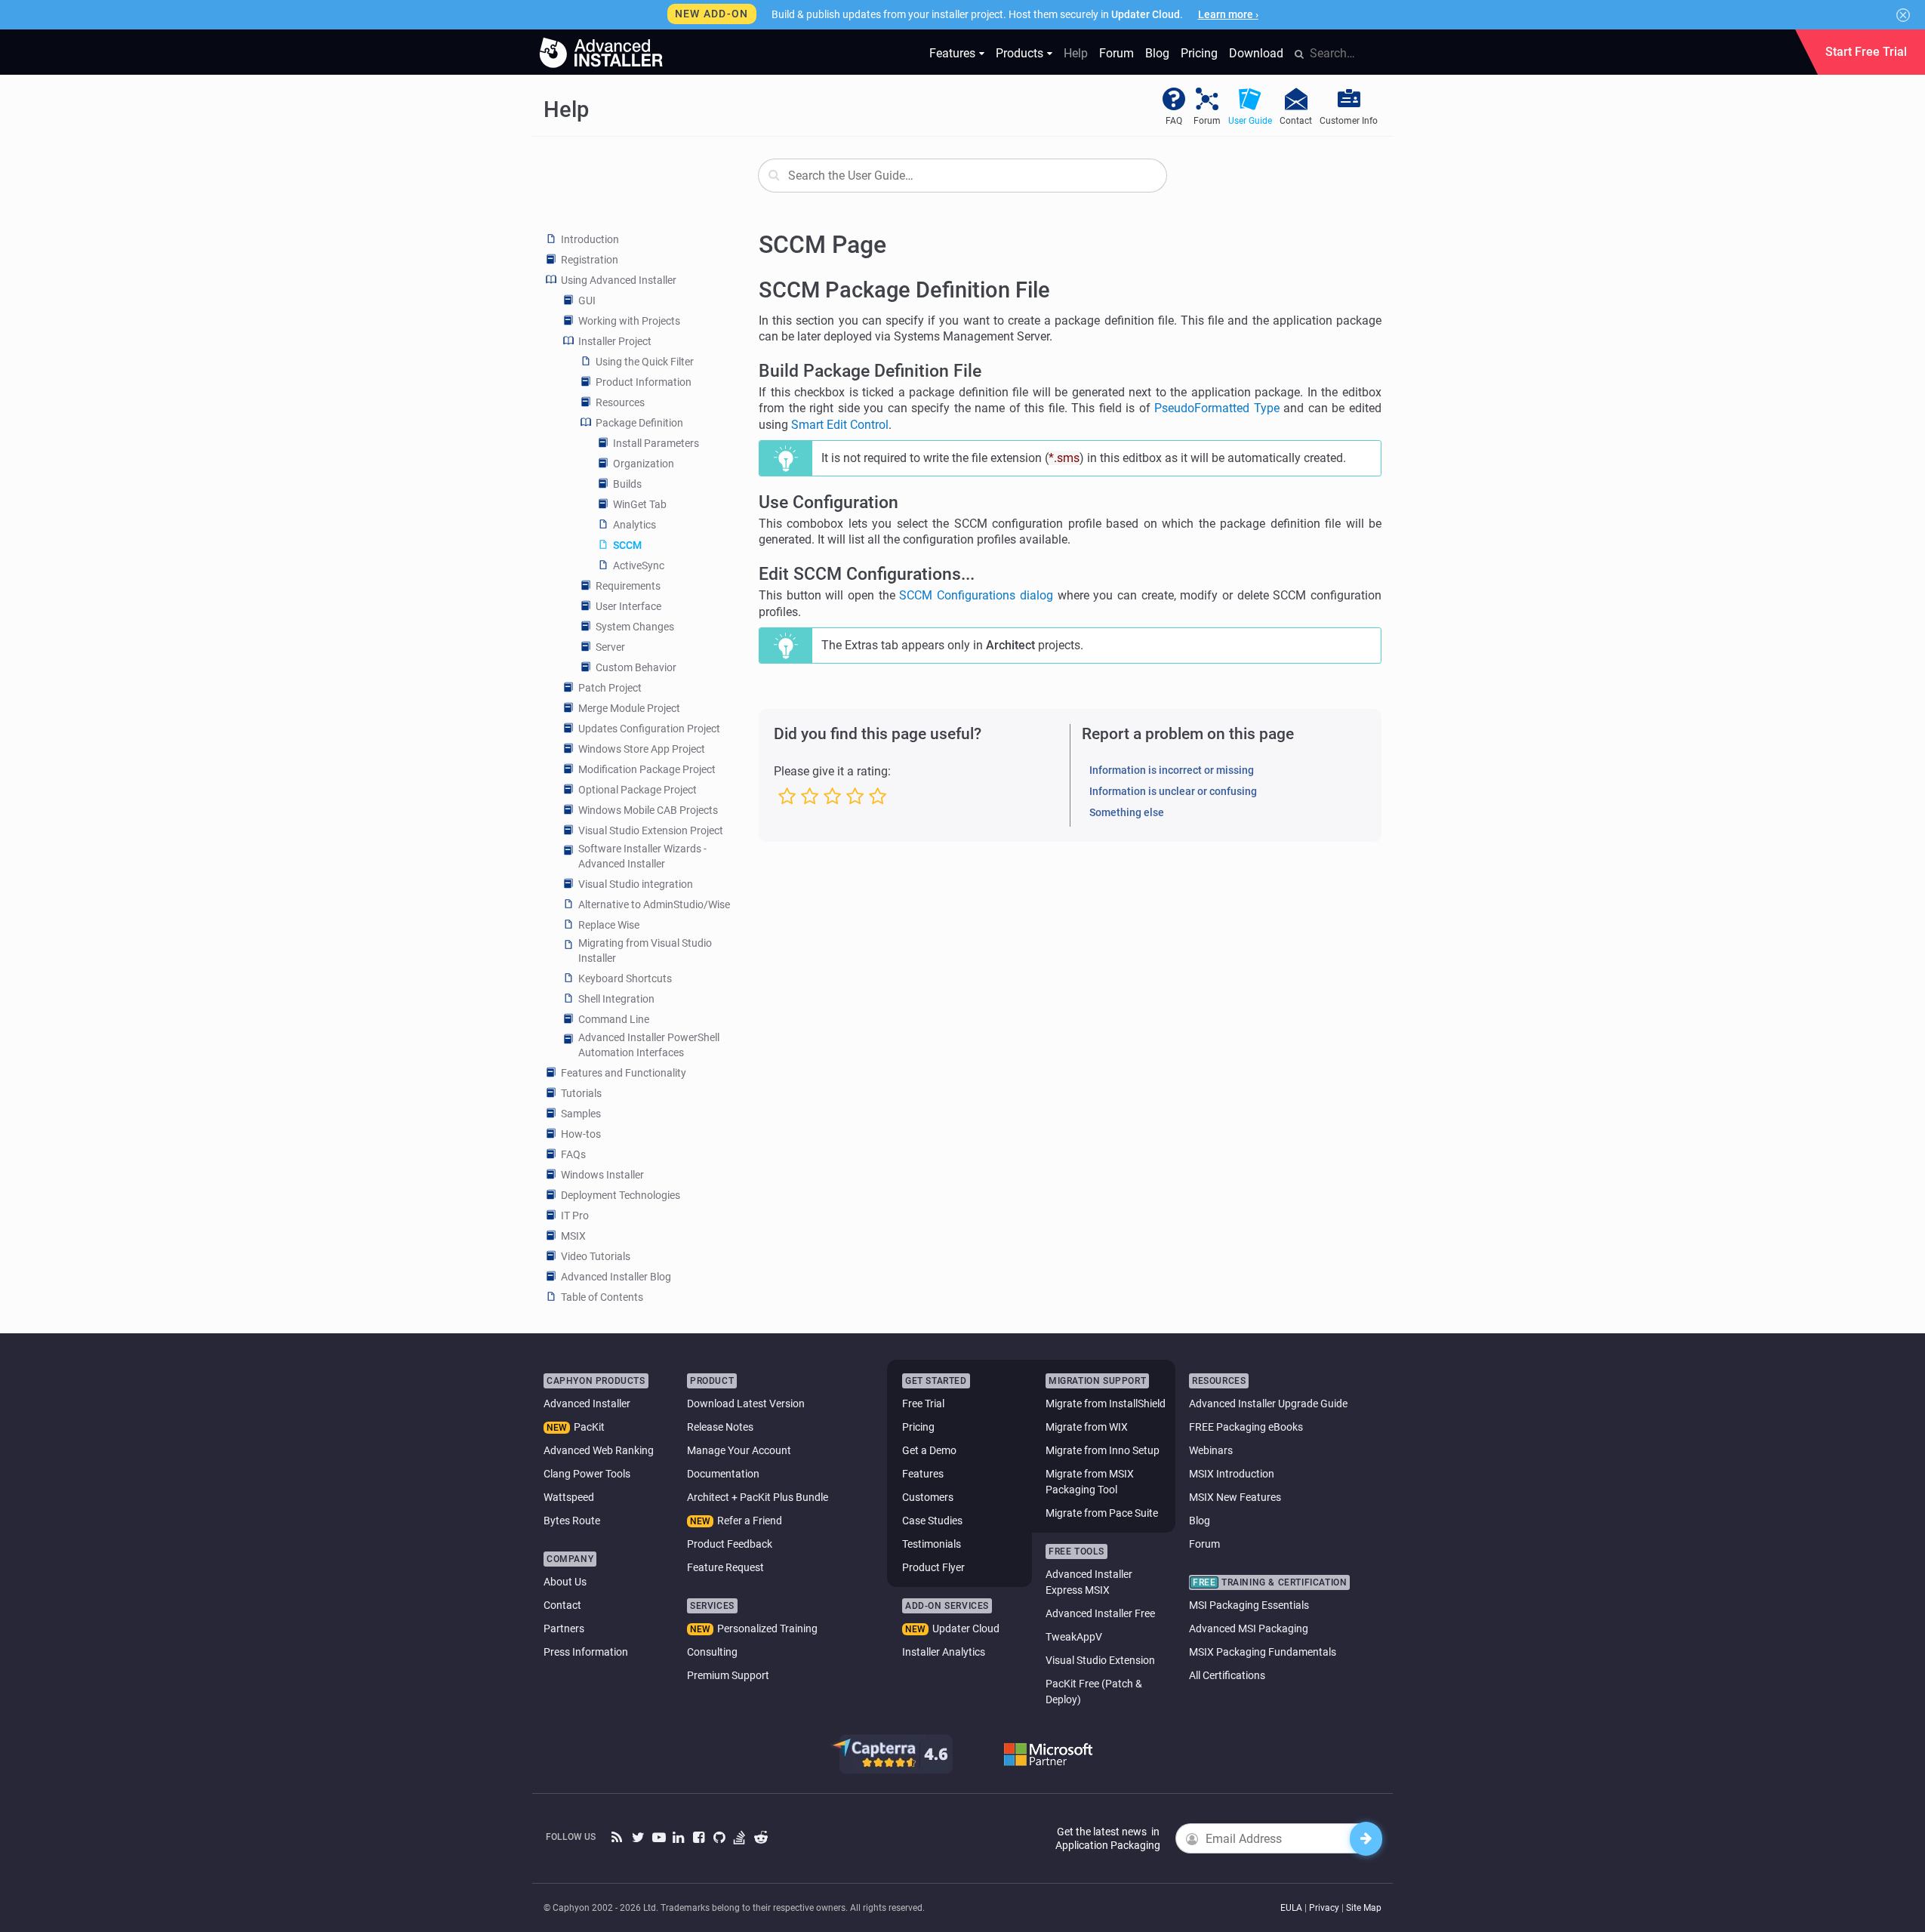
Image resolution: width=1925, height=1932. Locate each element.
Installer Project (615, 341)
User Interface (628, 606)
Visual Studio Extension (1100, 1660)
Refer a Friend (750, 1521)
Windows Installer (602, 1175)
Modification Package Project (647, 769)
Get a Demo (929, 1450)
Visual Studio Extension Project (651, 830)
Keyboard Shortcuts (625, 978)
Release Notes (720, 1427)
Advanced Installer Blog (616, 1277)
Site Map (1364, 1908)
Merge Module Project (629, 708)
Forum (1116, 53)
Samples (581, 1114)
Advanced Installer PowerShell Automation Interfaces (649, 1045)
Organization (644, 464)
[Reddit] (761, 1838)
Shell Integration (616, 999)
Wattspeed (569, 1497)
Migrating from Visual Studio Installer (645, 951)
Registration (590, 260)
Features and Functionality (624, 1073)
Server (610, 647)
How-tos (581, 1134)
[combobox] (962, 176)
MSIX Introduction (1232, 1474)
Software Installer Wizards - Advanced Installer (642, 856)
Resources (620, 402)
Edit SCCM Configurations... (867, 574)
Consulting (712, 1652)
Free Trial (923, 1404)
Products (1019, 53)
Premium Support (728, 1675)
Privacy (1324, 1908)
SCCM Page (822, 245)
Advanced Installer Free (1100, 1613)
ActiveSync (639, 565)
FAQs (573, 1154)
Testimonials (932, 1544)
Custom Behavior (636, 667)
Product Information (644, 382)
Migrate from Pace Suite (1102, 1513)
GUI (587, 300)
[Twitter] (638, 1838)
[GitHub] (720, 1838)
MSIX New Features (1235, 1497)
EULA (1291, 1908)
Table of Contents (602, 1297)
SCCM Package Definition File (904, 290)
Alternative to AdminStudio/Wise (654, 904)
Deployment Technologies (621, 1195)
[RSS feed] (618, 1838)
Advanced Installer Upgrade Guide (1268, 1404)
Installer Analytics (944, 1652)
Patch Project (610, 688)
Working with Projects (629, 321)
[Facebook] (699, 1838)
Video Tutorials (596, 1256)
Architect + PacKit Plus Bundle (758, 1497)
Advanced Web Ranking (599, 1450)
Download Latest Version (746, 1404)
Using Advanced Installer (619, 280)
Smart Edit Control (840, 425)
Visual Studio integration (636, 884)
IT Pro (575, 1216)
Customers (928, 1497)
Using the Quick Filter (645, 362)
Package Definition (639, 423)
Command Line (614, 1019)
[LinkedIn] (679, 1838)
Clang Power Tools (587, 1474)
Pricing (1199, 53)
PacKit (589, 1427)
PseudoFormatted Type (1217, 408)
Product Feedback (730, 1544)
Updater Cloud (966, 1628)
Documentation (723, 1474)
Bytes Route (572, 1521)
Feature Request (725, 1567)
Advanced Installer (587, 1404)
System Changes (635, 627)
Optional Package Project (638, 790)
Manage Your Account (739, 1450)
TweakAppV (1074, 1637)
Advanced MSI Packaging (1249, 1628)
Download (1256, 53)
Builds (627, 484)
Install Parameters (656, 443)
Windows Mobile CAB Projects (648, 810)
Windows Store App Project (642, 749)
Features (952, 53)
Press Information (586, 1652)
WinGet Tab (640, 504)
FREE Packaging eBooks (1246, 1427)
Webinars (1211, 1450)
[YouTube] (659, 1838)
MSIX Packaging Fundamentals (1263, 1652)
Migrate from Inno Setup (1103, 1450)
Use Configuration (829, 502)
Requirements (628, 586)
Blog (1157, 53)
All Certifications (1227, 1675)
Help (1076, 53)
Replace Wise (609, 925)
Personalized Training (767, 1628)
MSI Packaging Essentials (1249, 1605)
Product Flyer (933, 1567)
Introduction (590, 239)
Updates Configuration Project (649, 729)
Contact (562, 1605)
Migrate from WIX (1087, 1427)
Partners (564, 1628)
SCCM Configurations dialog (976, 595)
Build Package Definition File (870, 371)
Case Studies (932, 1521)
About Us (565, 1582)
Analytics (634, 525)
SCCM (627, 545)
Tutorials (581, 1093)
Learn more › (1228, 14)
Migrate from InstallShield (1106, 1404)
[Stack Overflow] (740, 1838)
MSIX (573, 1236)
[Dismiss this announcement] (1903, 15)
